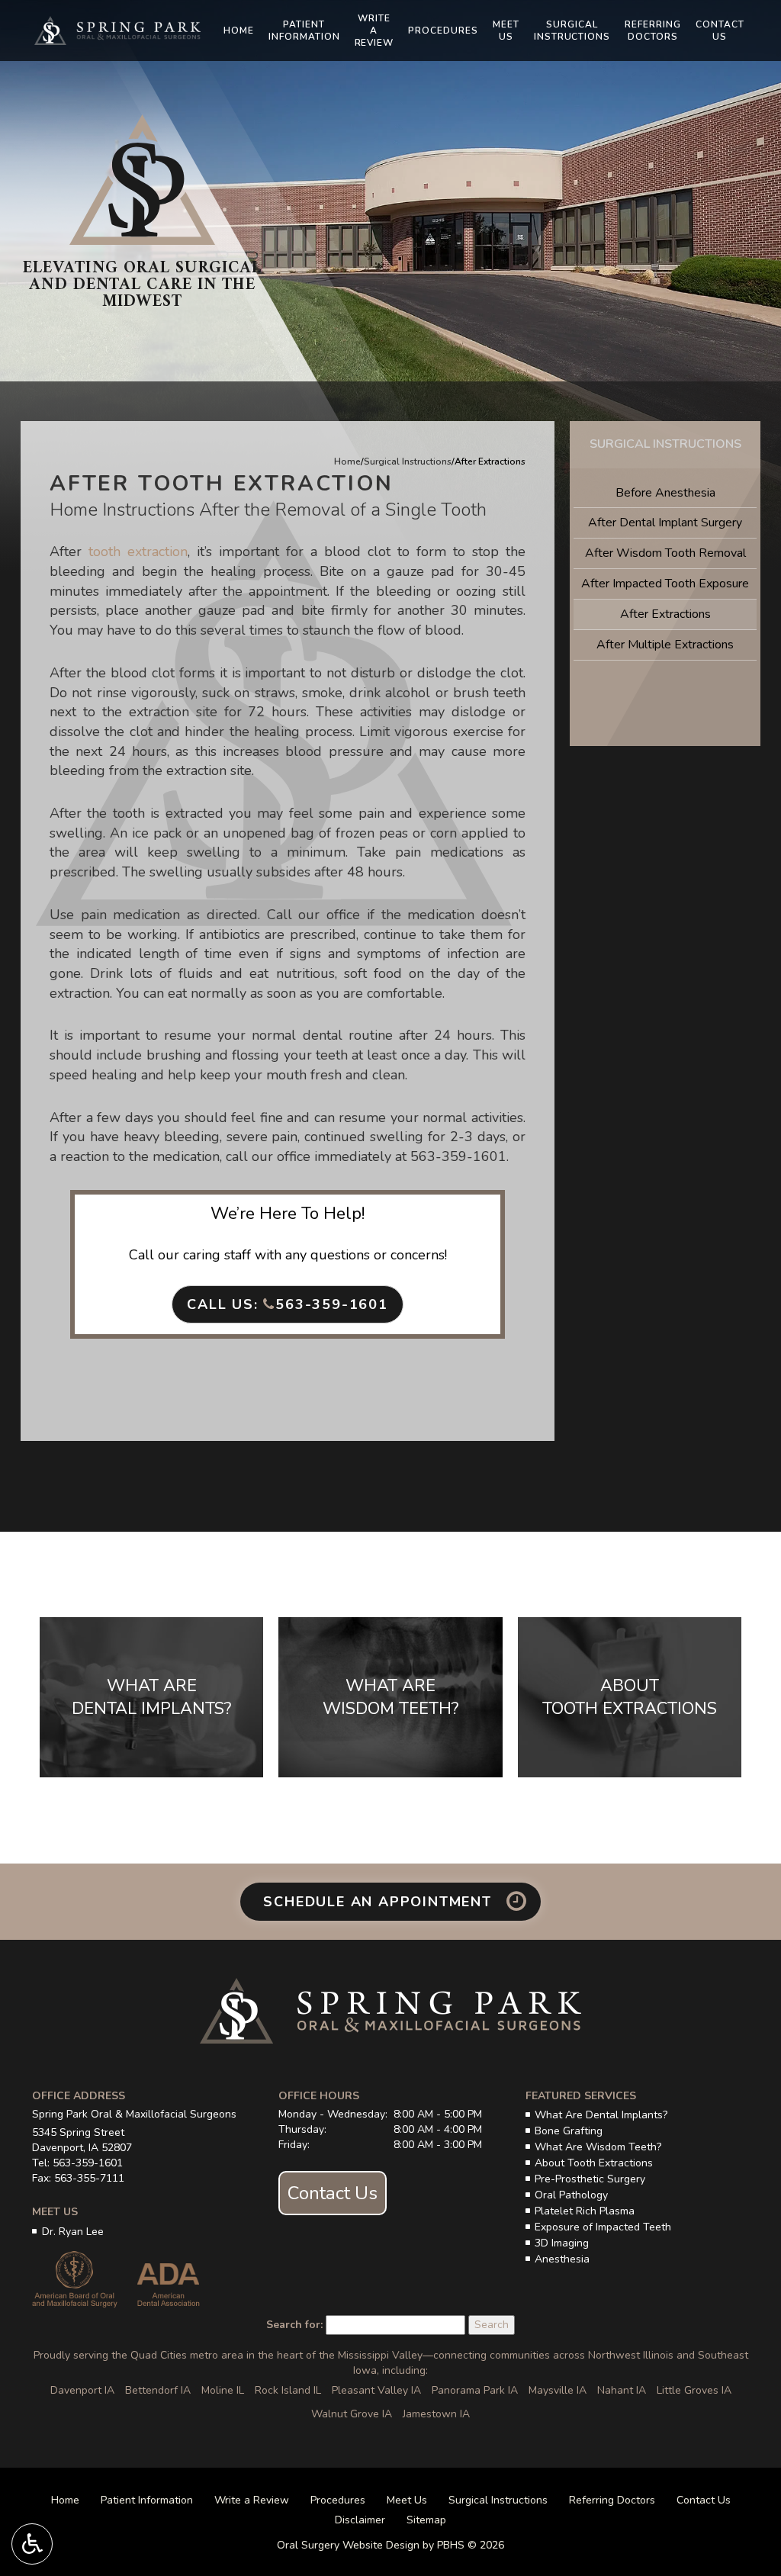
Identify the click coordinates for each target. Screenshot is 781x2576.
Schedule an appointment (380, 1902)
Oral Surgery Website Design (348, 2545)
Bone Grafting (569, 2131)
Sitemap (426, 2520)
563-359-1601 (458, 1156)
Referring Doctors (612, 2500)
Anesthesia (562, 2259)
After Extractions (665, 614)
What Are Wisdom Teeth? (598, 2147)
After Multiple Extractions (665, 645)
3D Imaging (562, 2243)
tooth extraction (138, 552)
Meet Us (407, 2500)
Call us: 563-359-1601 (288, 1304)
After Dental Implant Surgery (665, 523)
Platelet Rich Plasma (585, 2211)
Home (239, 31)
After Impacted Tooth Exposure (665, 584)
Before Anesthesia (665, 493)
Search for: (294, 2325)
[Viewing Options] (32, 2544)
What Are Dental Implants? (601, 2115)
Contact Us (333, 2193)
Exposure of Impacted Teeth (603, 2227)
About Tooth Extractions (594, 2163)
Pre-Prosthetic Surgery (590, 2179)
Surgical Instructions (408, 461)
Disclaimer (360, 2520)
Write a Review (252, 2500)
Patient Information (147, 2500)
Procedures (443, 31)
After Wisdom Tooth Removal (665, 553)
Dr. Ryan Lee (73, 2232)
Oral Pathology (571, 2195)
